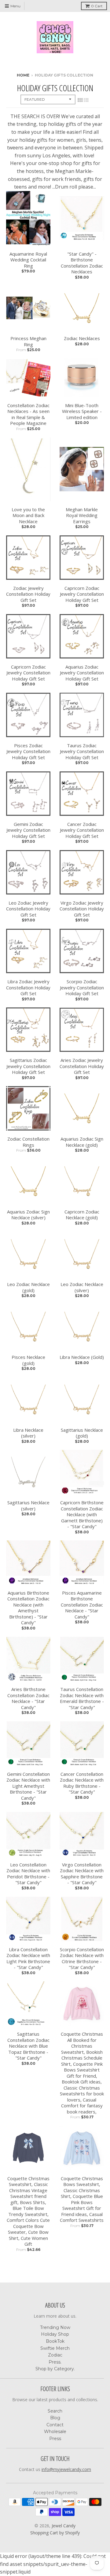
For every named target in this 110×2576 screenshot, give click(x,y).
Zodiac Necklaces (82, 338)
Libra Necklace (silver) (28, 1433)
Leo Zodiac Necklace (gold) (28, 1287)
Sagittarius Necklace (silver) (28, 1506)
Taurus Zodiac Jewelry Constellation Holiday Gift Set (82, 752)
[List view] (86, 100)
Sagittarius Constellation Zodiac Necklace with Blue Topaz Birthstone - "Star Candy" (28, 2046)
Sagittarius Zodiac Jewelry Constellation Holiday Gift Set (28, 1066)
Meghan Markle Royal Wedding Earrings (82, 516)
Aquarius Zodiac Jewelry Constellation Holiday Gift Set (82, 673)
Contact (55, 2425)
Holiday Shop (55, 2334)
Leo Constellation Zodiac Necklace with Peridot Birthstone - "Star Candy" (28, 1874)
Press (55, 2439)
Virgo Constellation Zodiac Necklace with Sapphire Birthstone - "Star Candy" (82, 1874)
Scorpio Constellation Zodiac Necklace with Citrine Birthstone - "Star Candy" (82, 1959)
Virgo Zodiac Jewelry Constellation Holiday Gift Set (82, 909)
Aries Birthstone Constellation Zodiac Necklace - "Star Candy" (28, 1698)
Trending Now (55, 2327)
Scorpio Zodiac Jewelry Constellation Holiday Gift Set (82, 988)
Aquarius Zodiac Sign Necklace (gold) (82, 1142)
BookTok (55, 2341)
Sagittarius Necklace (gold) (82, 1433)
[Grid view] (80, 100)
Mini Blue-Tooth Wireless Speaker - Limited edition (82, 411)
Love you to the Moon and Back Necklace (28, 516)
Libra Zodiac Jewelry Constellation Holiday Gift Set (28, 988)
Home (23, 75)
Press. (55, 2362)
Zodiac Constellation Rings (28, 1142)
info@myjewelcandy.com (66, 2469)
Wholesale (55, 2432)
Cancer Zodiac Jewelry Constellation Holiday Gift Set (82, 830)
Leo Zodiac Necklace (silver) (82, 1287)
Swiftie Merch (55, 2348)
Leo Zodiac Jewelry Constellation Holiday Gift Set (28, 909)
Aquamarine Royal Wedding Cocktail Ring (28, 260)
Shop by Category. (55, 2369)
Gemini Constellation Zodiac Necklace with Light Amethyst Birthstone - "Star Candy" (28, 1786)
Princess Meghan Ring (28, 341)
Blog (55, 2418)
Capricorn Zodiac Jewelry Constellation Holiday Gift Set (82, 594)
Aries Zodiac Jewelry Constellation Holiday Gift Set (82, 1066)
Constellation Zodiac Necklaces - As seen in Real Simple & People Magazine (28, 414)
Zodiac (55, 2355)
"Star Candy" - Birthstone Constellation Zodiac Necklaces (82, 263)
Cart (97, 6)
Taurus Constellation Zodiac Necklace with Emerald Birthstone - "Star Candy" (82, 1698)
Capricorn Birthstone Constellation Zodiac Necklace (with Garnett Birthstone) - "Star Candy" (82, 1515)
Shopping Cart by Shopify (55, 2533)
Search (55, 2411)
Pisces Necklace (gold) (28, 1360)
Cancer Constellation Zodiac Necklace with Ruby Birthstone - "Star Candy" (82, 1783)
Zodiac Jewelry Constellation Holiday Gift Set (28, 594)
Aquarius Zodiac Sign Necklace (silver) (28, 1215)
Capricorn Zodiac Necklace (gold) (82, 1215)
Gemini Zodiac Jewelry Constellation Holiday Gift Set (28, 830)
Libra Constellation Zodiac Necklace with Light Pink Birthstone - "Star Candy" (28, 1959)
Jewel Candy (64, 2526)
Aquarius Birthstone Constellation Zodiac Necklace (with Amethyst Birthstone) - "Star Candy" (28, 1608)
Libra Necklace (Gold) (82, 1357)
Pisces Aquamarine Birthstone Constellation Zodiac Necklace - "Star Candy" (82, 1605)
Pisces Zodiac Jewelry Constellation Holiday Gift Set (28, 752)
